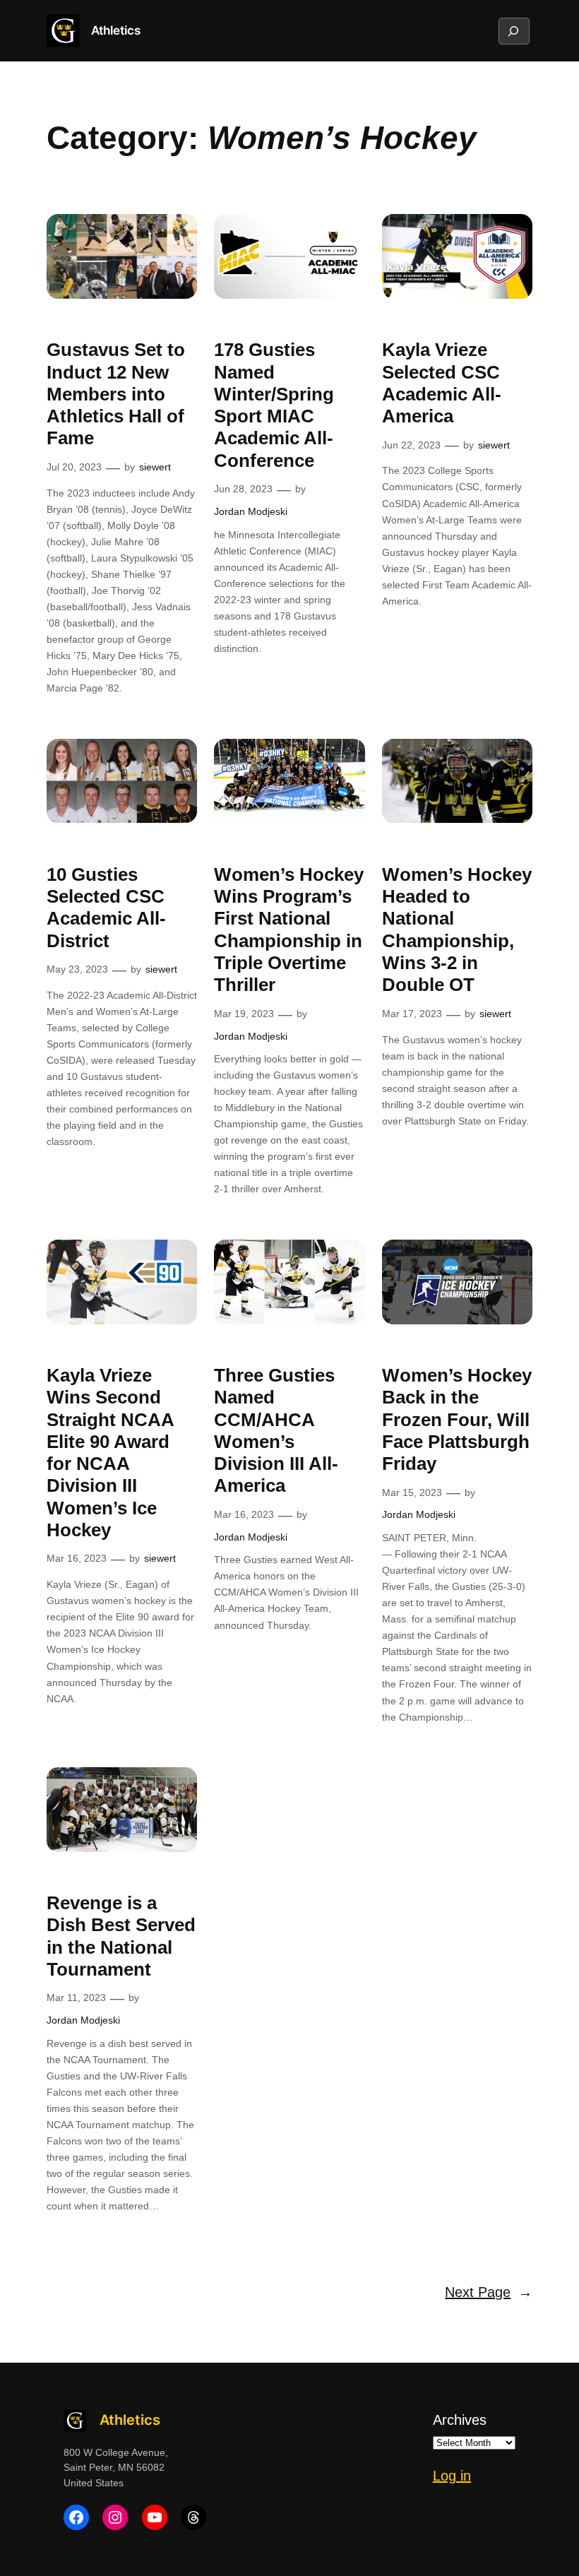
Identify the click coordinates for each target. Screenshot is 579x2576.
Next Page (489, 2292)
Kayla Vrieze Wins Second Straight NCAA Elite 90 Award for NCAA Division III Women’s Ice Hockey (110, 1453)
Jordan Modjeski (251, 511)
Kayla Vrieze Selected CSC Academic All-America (442, 383)
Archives (460, 2420)
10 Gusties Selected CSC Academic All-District (106, 908)
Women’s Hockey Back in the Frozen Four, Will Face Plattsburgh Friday (457, 1419)
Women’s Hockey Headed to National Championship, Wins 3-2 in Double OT (457, 930)
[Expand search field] (513, 31)
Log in (452, 2476)
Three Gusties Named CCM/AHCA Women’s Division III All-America (276, 1430)
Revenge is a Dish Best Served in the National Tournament (121, 1936)
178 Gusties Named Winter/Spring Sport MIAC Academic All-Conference (274, 405)
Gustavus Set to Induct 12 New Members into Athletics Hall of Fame (116, 394)
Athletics (116, 30)
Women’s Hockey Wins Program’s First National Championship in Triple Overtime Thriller (289, 930)
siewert (155, 467)
